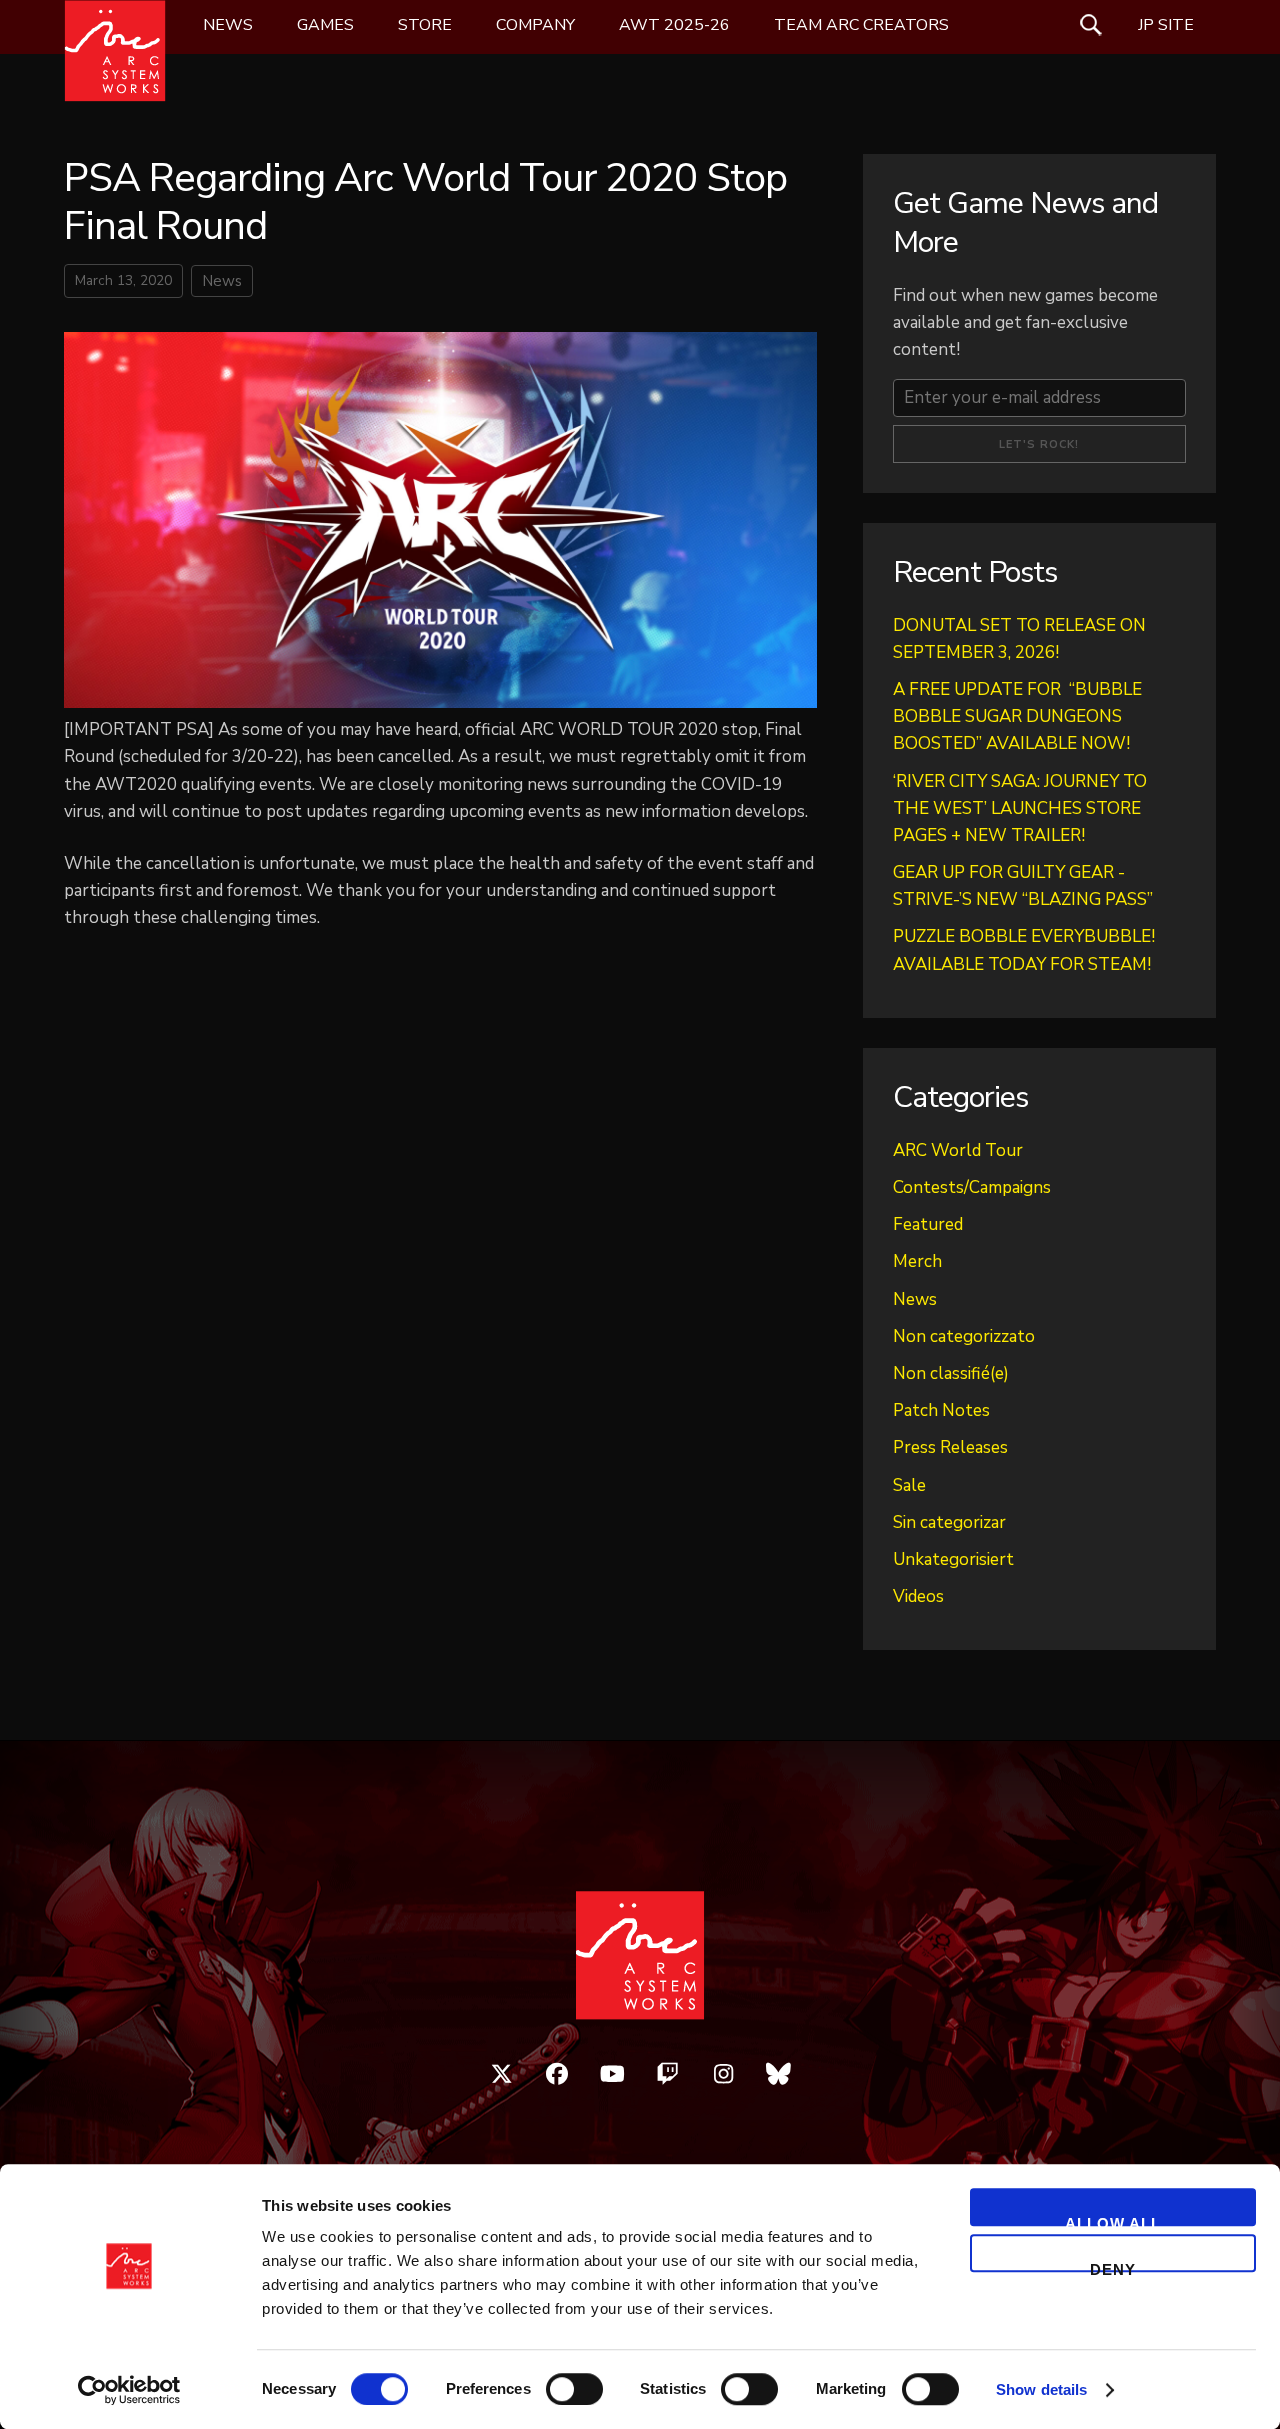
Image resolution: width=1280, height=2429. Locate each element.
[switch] (574, 2389)
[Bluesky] (779, 2074)
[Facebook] (557, 2074)
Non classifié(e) (951, 1373)
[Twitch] (668, 2074)
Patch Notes (941, 1410)
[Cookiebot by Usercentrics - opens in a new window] (129, 2390)
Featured (928, 1224)
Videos (918, 1596)
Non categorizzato (964, 1336)
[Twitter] (502, 2074)
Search (1091, 25)
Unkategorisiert (953, 1559)
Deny (1113, 2266)
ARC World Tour (958, 1150)
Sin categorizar (949, 1522)
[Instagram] (724, 2074)
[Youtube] (613, 2074)
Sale (909, 1485)
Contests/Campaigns (972, 1187)
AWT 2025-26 (674, 25)
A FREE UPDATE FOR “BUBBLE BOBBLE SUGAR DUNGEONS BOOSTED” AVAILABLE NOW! (1017, 716)
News (228, 25)
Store (425, 25)
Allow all (1113, 2220)
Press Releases (950, 1447)
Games (325, 25)
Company (535, 25)
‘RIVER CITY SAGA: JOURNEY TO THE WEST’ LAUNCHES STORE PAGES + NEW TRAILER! (1020, 808)
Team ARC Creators (861, 25)
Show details (1041, 2389)
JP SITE (1166, 25)
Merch (917, 1261)
